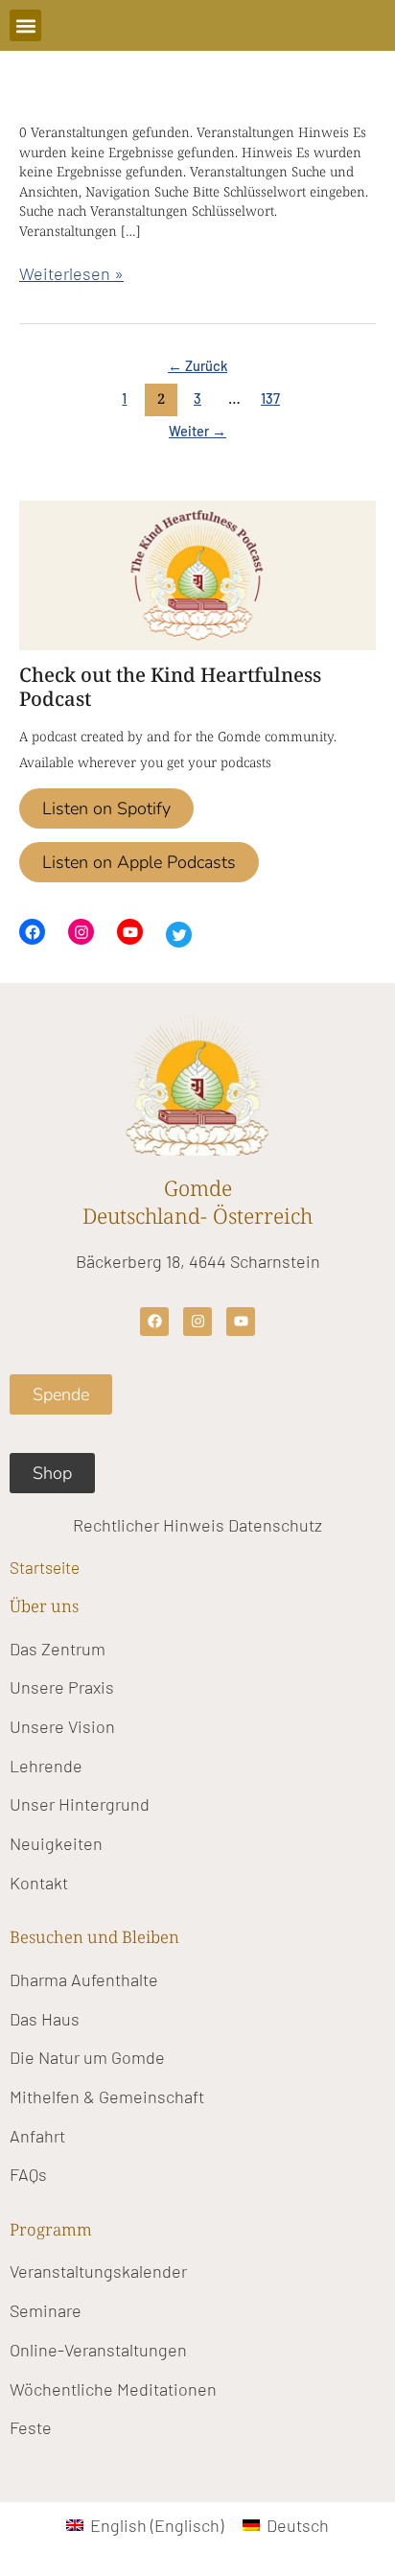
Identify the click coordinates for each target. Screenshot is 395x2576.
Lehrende (46, 1766)
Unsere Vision (62, 1726)
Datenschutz (275, 1525)
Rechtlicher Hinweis (149, 1525)
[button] (25, 25)
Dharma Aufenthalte (84, 1979)
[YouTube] (130, 932)
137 (270, 398)
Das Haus (45, 2019)
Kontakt (39, 1883)
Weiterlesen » (71, 272)
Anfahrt (37, 2136)
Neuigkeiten (56, 1843)
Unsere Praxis (62, 1687)
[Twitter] (179, 935)
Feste (31, 2427)
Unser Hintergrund (80, 1804)
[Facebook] (32, 932)
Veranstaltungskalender (98, 2271)
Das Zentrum (58, 1649)
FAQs (28, 2174)
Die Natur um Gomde (87, 2057)
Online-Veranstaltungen (98, 2350)
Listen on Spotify (106, 808)
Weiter (197, 431)
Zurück (197, 365)
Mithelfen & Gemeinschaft (107, 2096)
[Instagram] (81, 932)
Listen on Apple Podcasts (139, 862)
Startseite (45, 1567)
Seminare (46, 2310)
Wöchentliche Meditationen (113, 2389)
